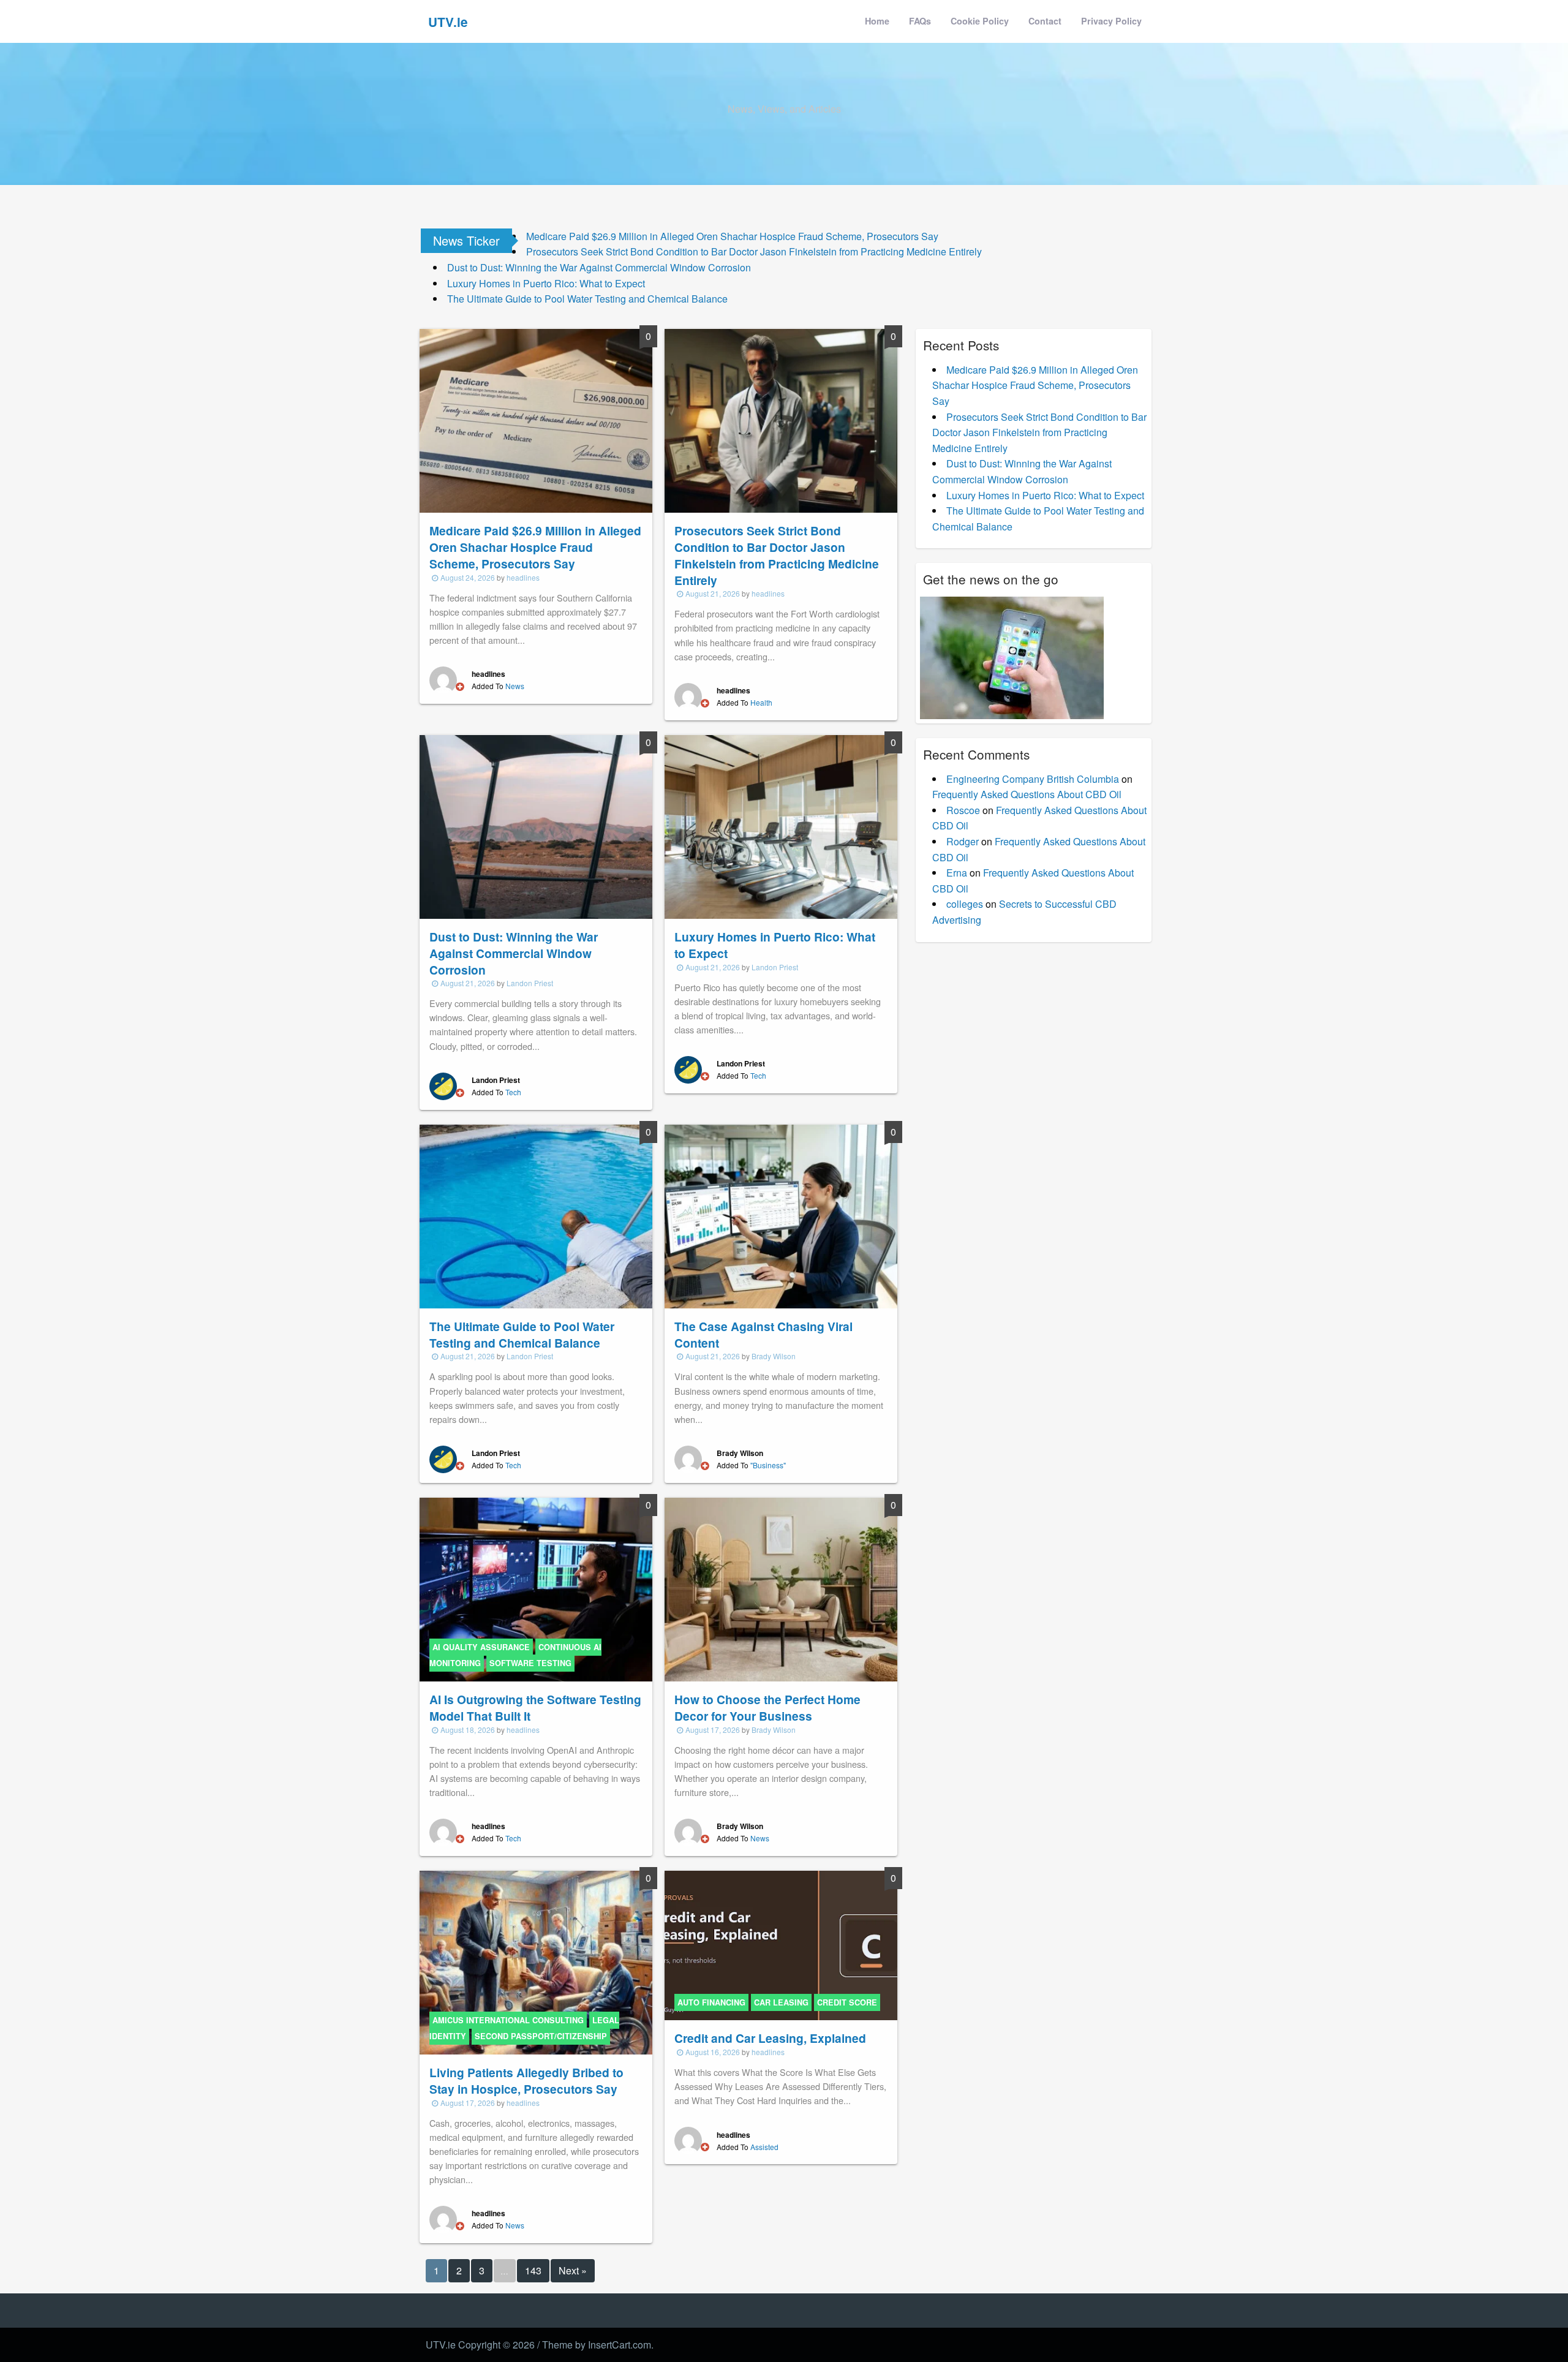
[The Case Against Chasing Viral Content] (781, 1215)
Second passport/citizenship (541, 2036)
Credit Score (847, 2002)
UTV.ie (448, 22)
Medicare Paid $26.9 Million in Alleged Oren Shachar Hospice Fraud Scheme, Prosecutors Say (732, 236)
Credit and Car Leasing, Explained (770, 2038)
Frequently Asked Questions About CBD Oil (1027, 794)
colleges (965, 904)
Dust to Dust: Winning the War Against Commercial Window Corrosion (599, 267)
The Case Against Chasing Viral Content (763, 1334)
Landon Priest (530, 983)
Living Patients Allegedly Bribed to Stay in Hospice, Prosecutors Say (526, 2081)
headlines (523, 577)
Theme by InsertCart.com (597, 2345)
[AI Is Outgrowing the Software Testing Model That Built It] (536, 1588)
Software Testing (530, 1663)
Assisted (764, 2147)
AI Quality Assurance (481, 1647)
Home (877, 21)
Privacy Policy (1111, 21)
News (515, 686)
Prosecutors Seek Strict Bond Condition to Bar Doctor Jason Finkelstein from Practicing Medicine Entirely (754, 251)
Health (761, 702)
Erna (957, 873)
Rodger (963, 841)
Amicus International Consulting (508, 2020)
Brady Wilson (774, 1356)
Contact (1045, 21)
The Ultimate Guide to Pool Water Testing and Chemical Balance (587, 299)
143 (533, 2270)
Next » (573, 2270)
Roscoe (963, 810)
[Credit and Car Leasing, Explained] (781, 1944)
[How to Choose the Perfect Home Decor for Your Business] (781, 1588)
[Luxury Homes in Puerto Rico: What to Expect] (781, 825)
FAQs (920, 21)
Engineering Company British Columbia (1033, 779)
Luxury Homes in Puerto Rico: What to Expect (546, 283)
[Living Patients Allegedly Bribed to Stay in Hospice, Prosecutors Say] (536, 1961)
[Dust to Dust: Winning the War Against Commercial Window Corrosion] (536, 825)
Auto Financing (711, 2002)
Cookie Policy (980, 21)
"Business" (768, 1465)
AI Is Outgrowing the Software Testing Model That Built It (535, 1707)
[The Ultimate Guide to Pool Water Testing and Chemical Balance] (536, 1215)
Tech (513, 1092)
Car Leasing (781, 2002)
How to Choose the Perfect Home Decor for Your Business (767, 1707)
